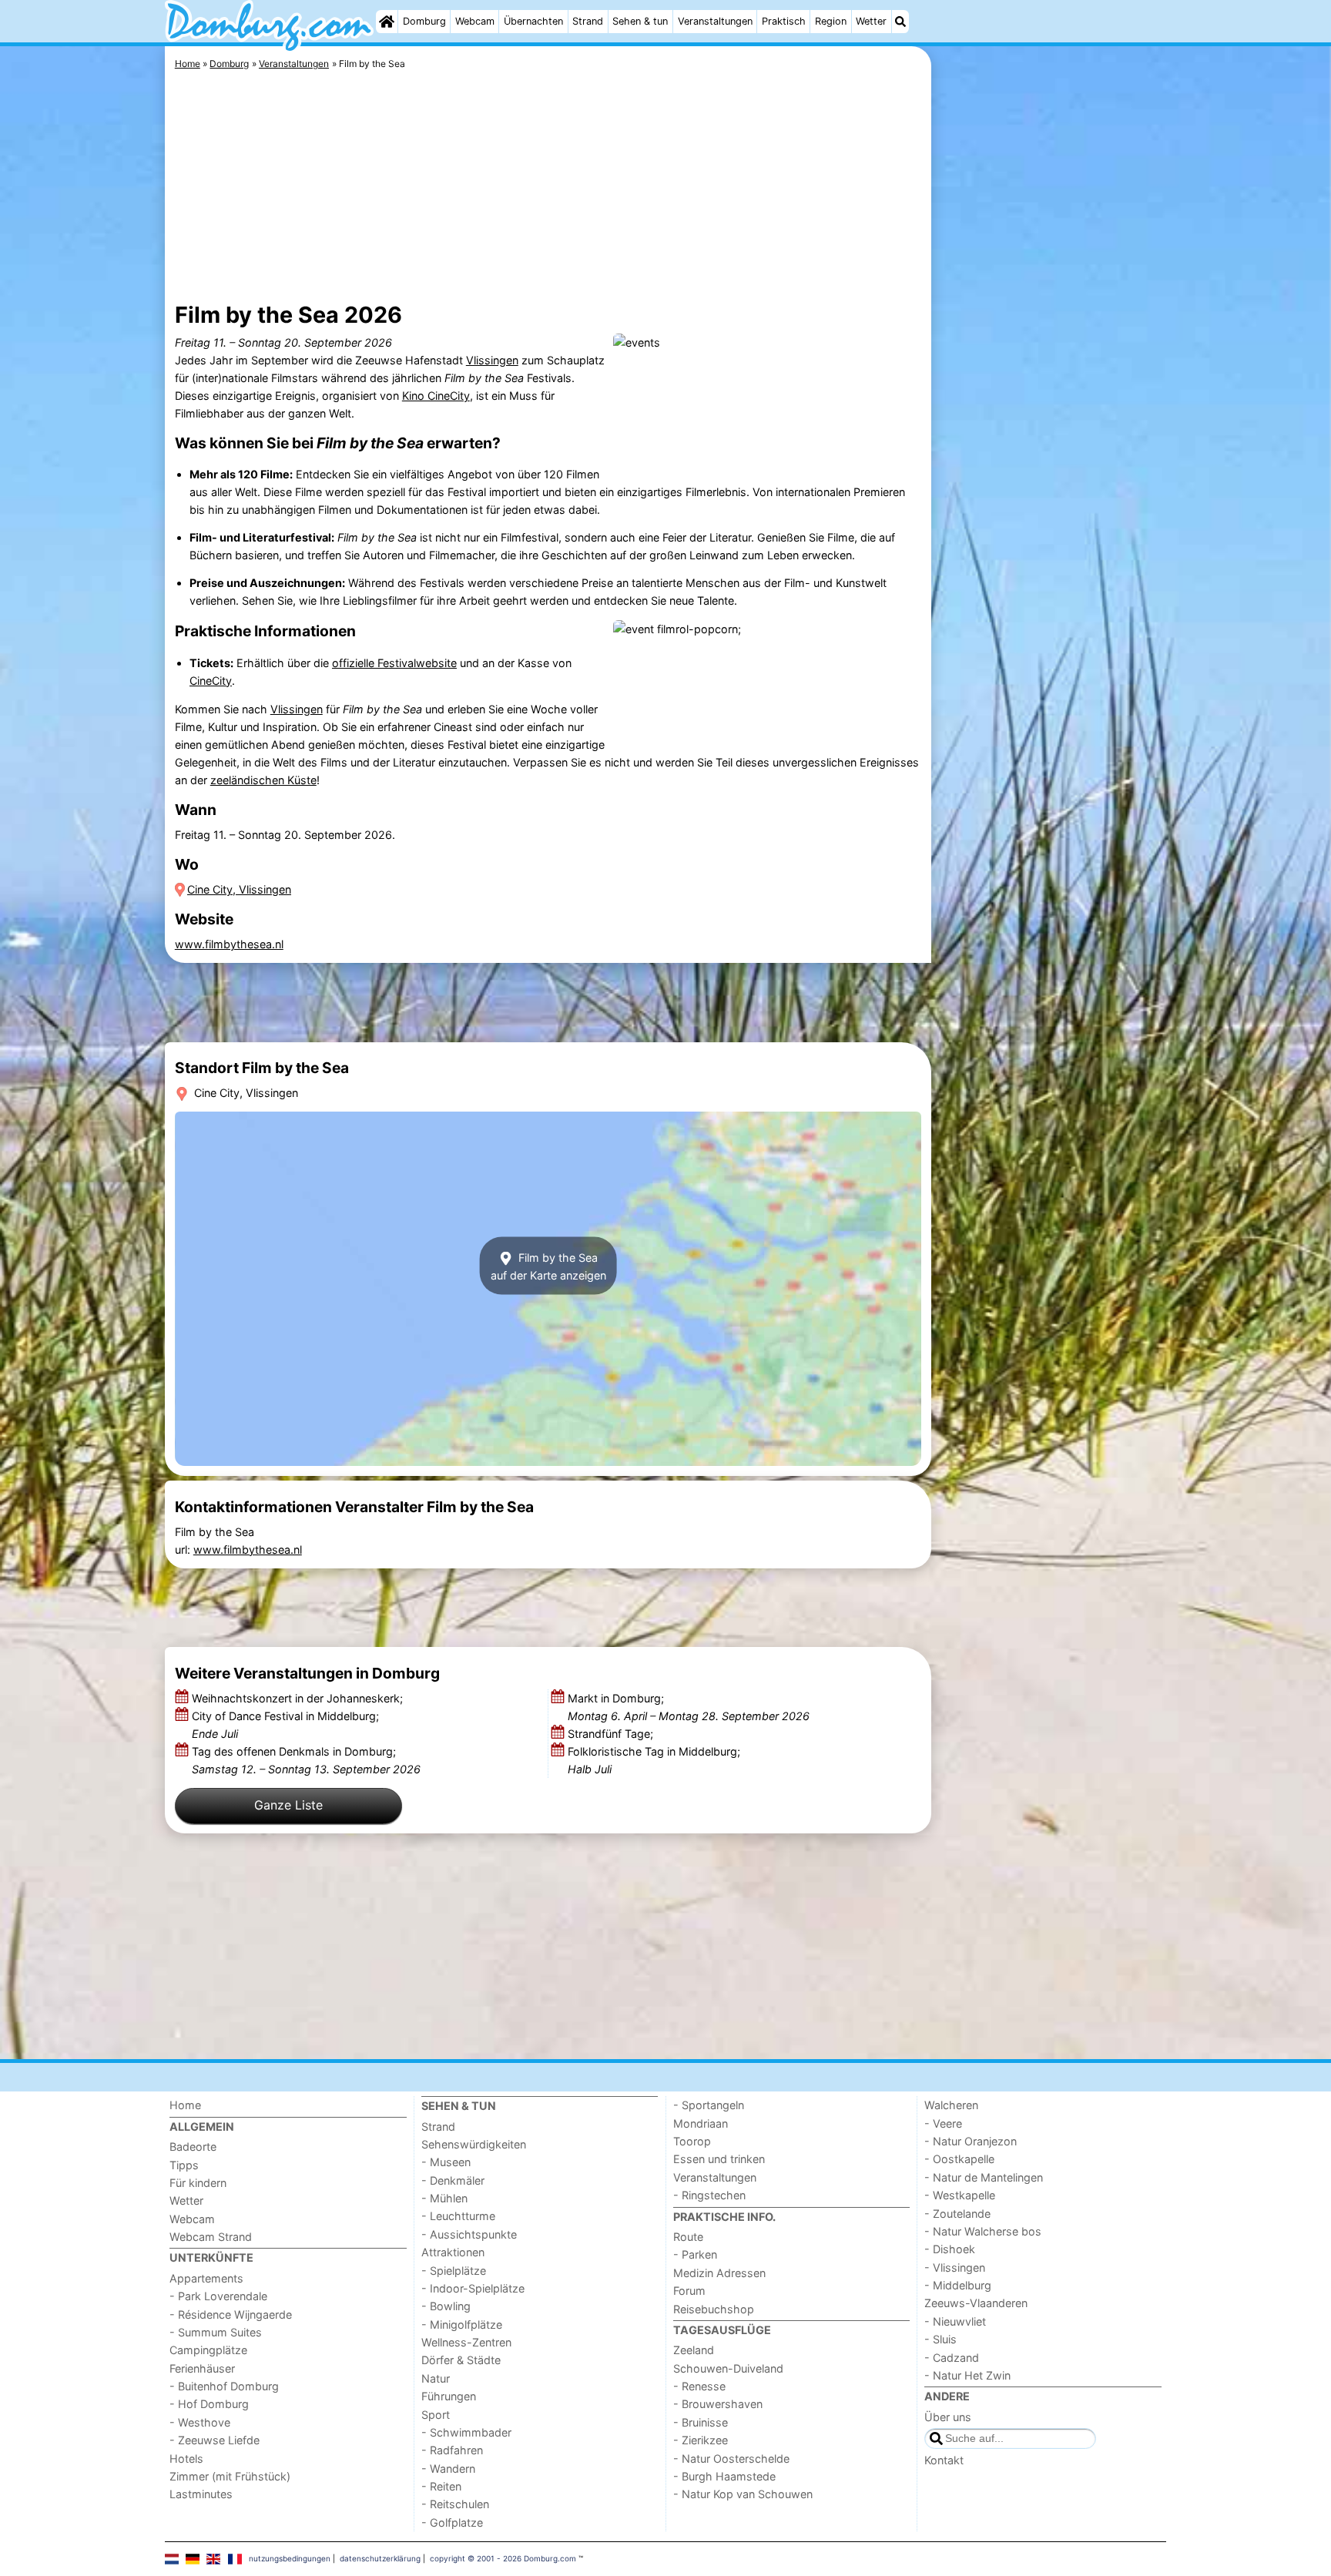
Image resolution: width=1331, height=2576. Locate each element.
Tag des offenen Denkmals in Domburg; (306, 1760)
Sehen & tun (640, 21)
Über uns (948, 2417)
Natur (436, 2378)
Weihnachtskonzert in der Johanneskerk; (299, 1698)
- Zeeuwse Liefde (215, 2440)
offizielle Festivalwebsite (394, 663)
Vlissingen (492, 360)
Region (831, 21)
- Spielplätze (454, 2271)
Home (185, 2105)
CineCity (211, 681)
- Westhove (200, 2422)
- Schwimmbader (466, 2432)
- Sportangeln (709, 2105)
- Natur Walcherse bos (983, 2231)
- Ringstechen (709, 2195)
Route (688, 2237)
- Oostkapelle (959, 2159)
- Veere (943, 2123)
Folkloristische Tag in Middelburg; (654, 1760)
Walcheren (951, 2105)
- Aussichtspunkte (469, 2234)
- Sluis (940, 2339)
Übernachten (533, 21)
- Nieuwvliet (955, 2321)
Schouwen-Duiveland (728, 2368)
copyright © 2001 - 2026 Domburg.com (503, 2558)
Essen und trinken (719, 2159)
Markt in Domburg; (689, 1707)
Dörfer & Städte (461, 2360)
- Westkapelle (960, 2195)
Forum (689, 2291)
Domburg (424, 21)
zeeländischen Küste (263, 780)
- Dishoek (950, 2249)
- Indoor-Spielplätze (473, 2288)
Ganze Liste (288, 1805)
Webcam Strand (211, 2237)
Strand (588, 21)
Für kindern (198, 2183)
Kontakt (944, 2460)
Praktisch (784, 21)
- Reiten (441, 2486)
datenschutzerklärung (380, 2558)
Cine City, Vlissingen (239, 889)
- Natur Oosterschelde (731, 2459)
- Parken (695, 2254)
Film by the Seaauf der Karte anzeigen (548, 1266)
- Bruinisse (701, 2422)
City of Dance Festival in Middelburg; (285, 1725)
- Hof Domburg (209, 2404)
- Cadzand (952, 2358)
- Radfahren (452, 2450)
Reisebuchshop (714, 2309)
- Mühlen (444, 2198)
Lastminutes (201, 2494)
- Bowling (446, 2306)
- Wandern (448, 2469)
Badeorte (193, 2147)
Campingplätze (208, 2350)
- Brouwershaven (718, 2404)
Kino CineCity (436, 396)
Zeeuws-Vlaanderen (976, 2303)
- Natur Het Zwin (967, 2375)
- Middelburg (958, 2285)
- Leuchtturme (458, 2216)
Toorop (692, 2141)
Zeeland (694, 2350)
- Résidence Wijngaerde (231, 2314)
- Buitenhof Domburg (224, 2386)
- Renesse (699, 2386)
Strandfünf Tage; (612, 1734)
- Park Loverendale (218, 2296)
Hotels (186, 2459)
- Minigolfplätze (462, 2324)
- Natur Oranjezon (971, 2141)
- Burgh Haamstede (724, 2476)
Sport (436, 2415)
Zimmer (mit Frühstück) (230, 2476)
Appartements (206, 2278)
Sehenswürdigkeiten (474, 2144)
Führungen (449, 2396)
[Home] (387, 22)
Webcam (475, 21)
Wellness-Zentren (466, 2342)
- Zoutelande (957, 2214)
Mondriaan (701, 2123)
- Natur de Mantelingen (984, 2177)
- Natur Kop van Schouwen (743, 2494)
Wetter (871, 21)
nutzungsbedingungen (290, 2558)
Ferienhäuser (202, 2368)
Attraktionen (453, 2252)
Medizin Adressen (719, 2273)
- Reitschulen (455, 2504)
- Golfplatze (452, 2522)
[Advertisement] (1051, 401)
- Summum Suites (216, 2332)
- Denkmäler (453, 2180)
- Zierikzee (701, 2440)
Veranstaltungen (715, 21)
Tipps (184, 2165)
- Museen (446, 2162)
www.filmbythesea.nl (229, 944)
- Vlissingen (955, 2267)
